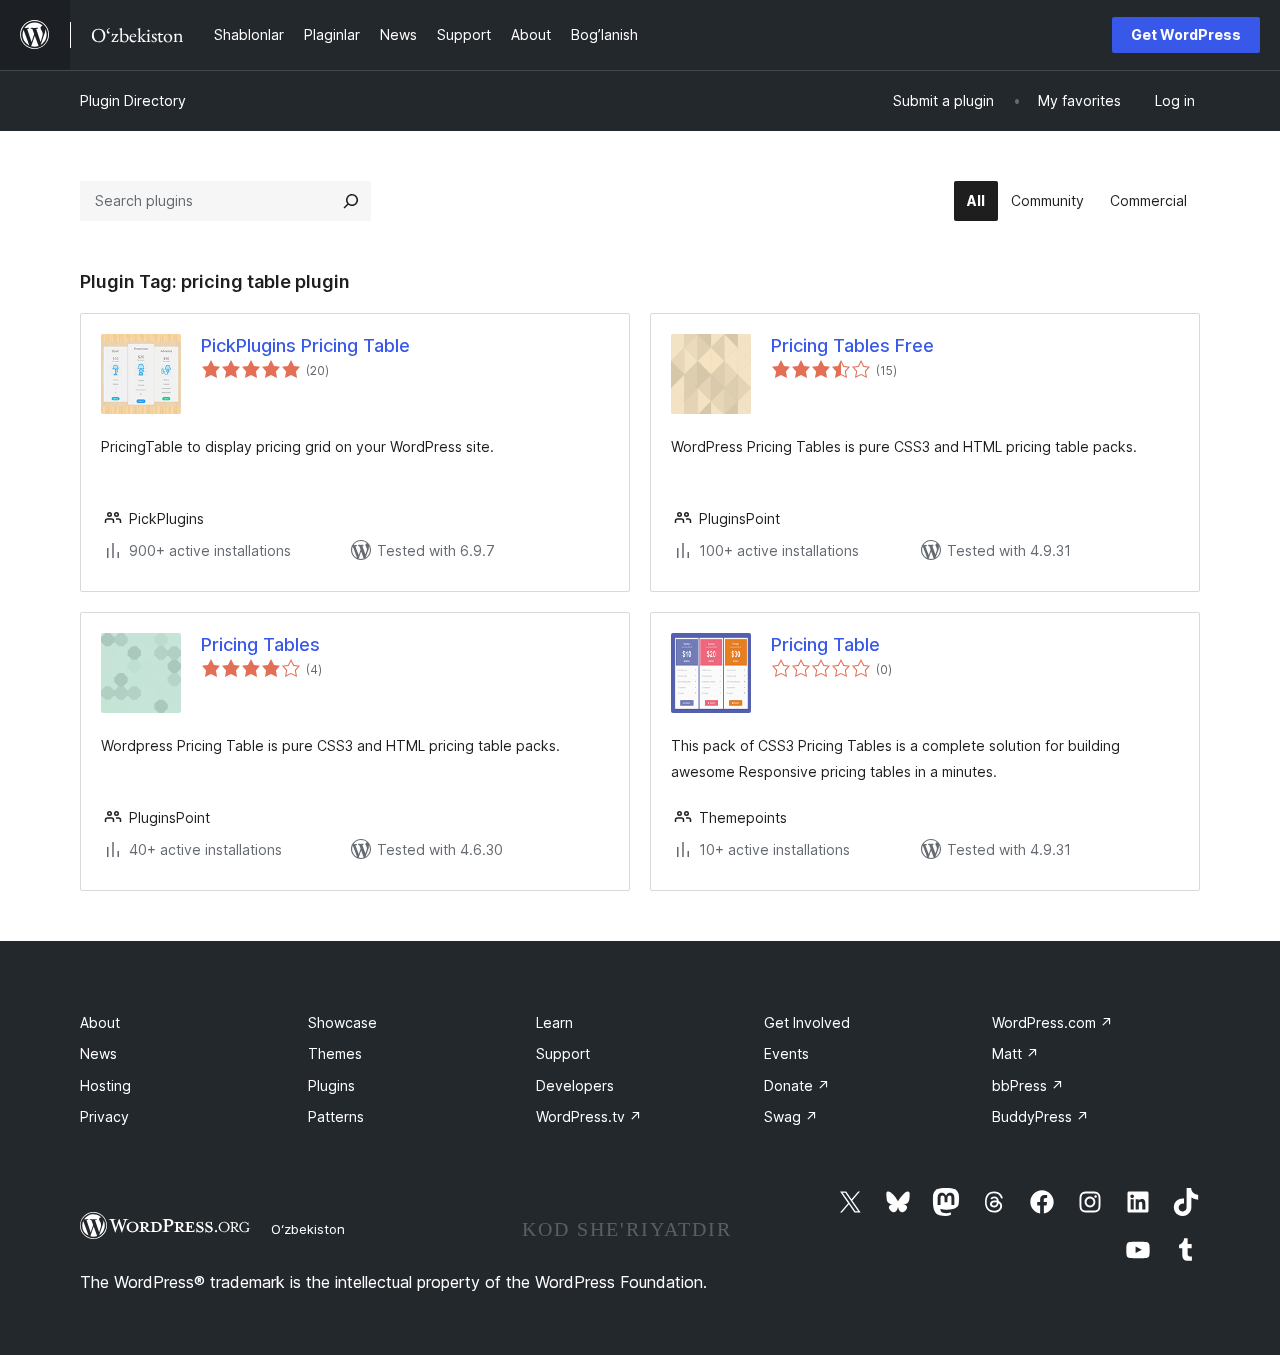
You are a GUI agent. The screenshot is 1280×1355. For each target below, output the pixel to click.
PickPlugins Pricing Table (305, 345)
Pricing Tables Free (852, 345)
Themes (335, 1053)
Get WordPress (1186, 34)
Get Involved (807, 1022)
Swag (791, 1116)
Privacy (104, 1116)
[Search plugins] (351, 201)
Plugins (331, 1085)
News (98, 1053)
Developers (575, 1085)
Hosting (105, 1085)
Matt (1015, 1053)
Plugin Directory (133, 100)
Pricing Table (825, 644)
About (100, 1022)
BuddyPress (1040, 1116)
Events (786, 1053)
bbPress (1028, 1085)
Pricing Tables (260, 644)
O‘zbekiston (308, 1229)
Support (563, 1053)
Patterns (336, 1116)
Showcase (342, 1022)
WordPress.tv (589, 1116)
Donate (797, 1085)
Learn (554, 1022)
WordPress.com (1052, 1022)
